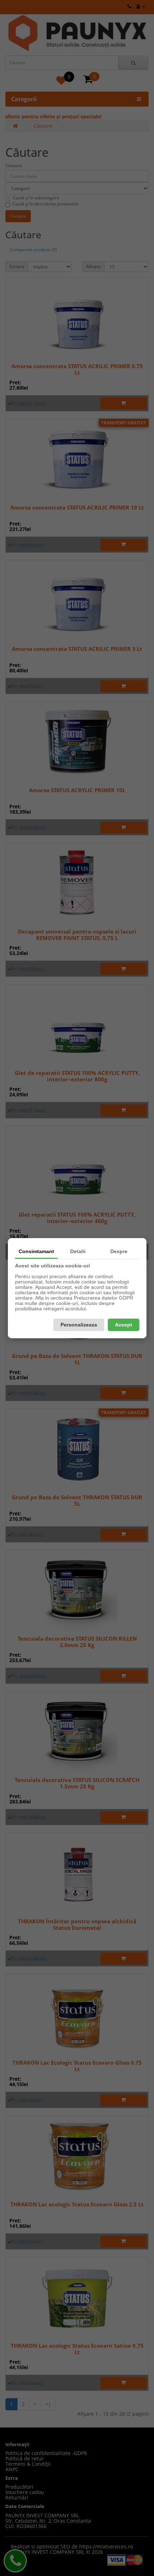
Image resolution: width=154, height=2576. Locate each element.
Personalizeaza (79, 1325)
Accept (124, 1325)
